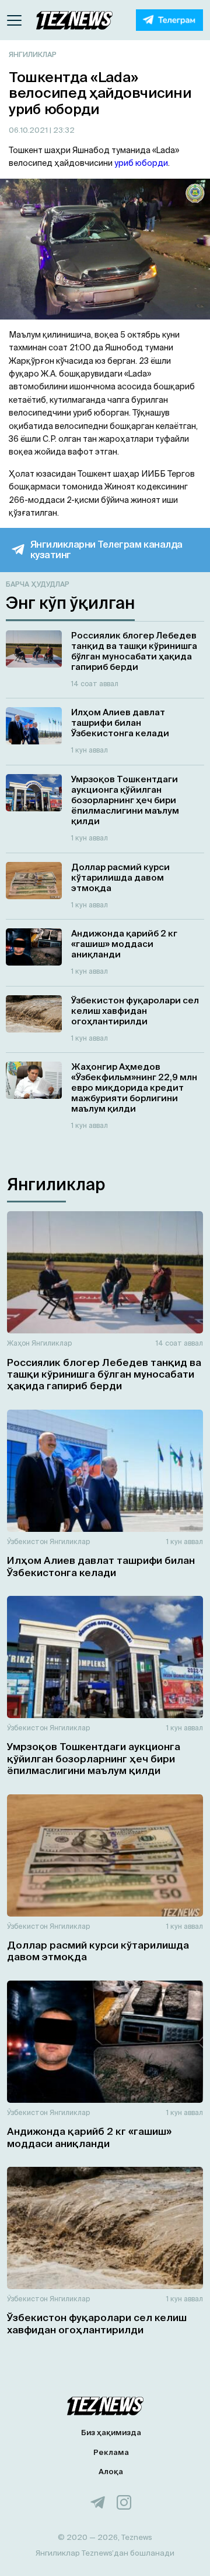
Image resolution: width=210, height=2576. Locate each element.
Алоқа (111, 2472)
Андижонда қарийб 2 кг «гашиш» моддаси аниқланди (89, 2137)
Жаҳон (18, 1343)
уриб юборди (141, 163)
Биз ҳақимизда (111, 2433)
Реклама (111, 2452)
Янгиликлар (33, 54)
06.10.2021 (29, 130)
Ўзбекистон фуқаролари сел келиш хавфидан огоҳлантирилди (97, 2323)
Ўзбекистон (27, 1541)
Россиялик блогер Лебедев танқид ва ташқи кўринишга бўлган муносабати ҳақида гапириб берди (104, 1374)
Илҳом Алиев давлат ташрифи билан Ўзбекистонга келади (101, 1566)
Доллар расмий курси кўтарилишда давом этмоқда (98, 1951)
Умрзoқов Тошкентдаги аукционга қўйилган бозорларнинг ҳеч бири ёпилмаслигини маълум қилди (94, 1758)
